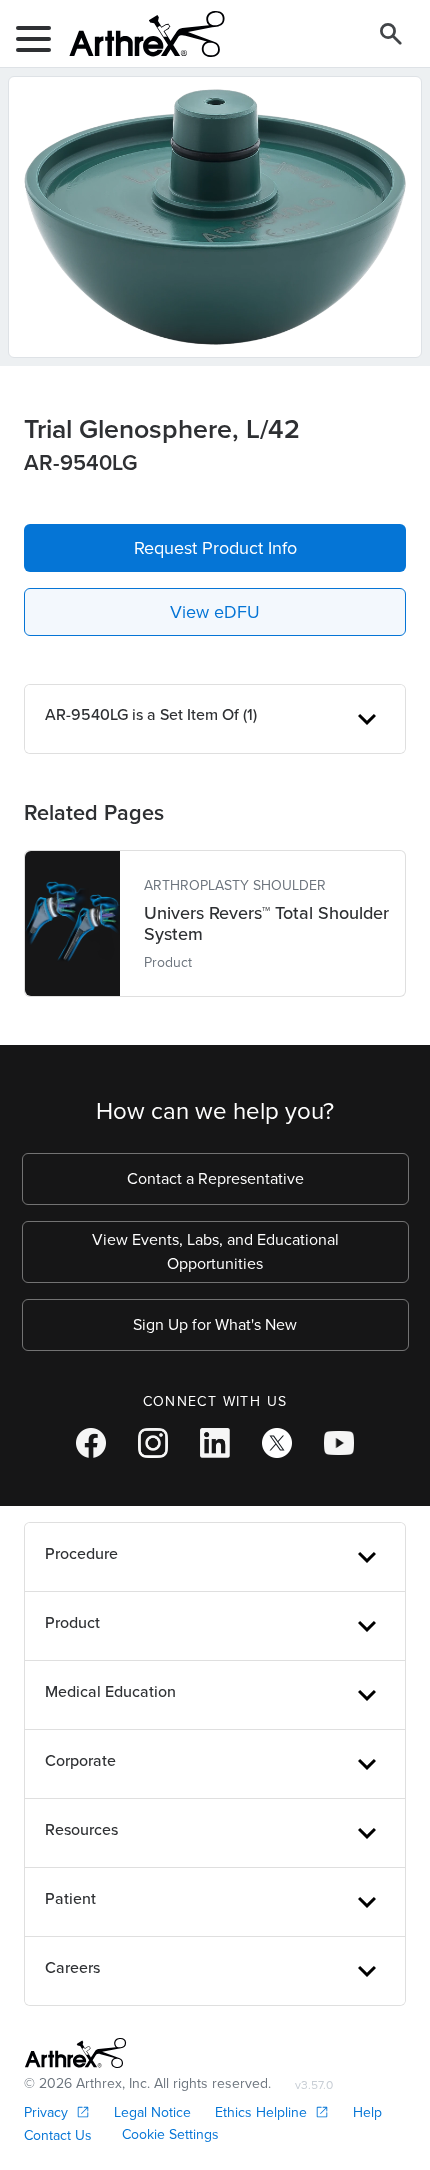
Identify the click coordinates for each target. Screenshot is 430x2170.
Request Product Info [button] (215, 548)
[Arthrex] (139, 34)
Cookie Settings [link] (170, 2134)
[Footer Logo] (75, 2053)
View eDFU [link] (215, 612)
